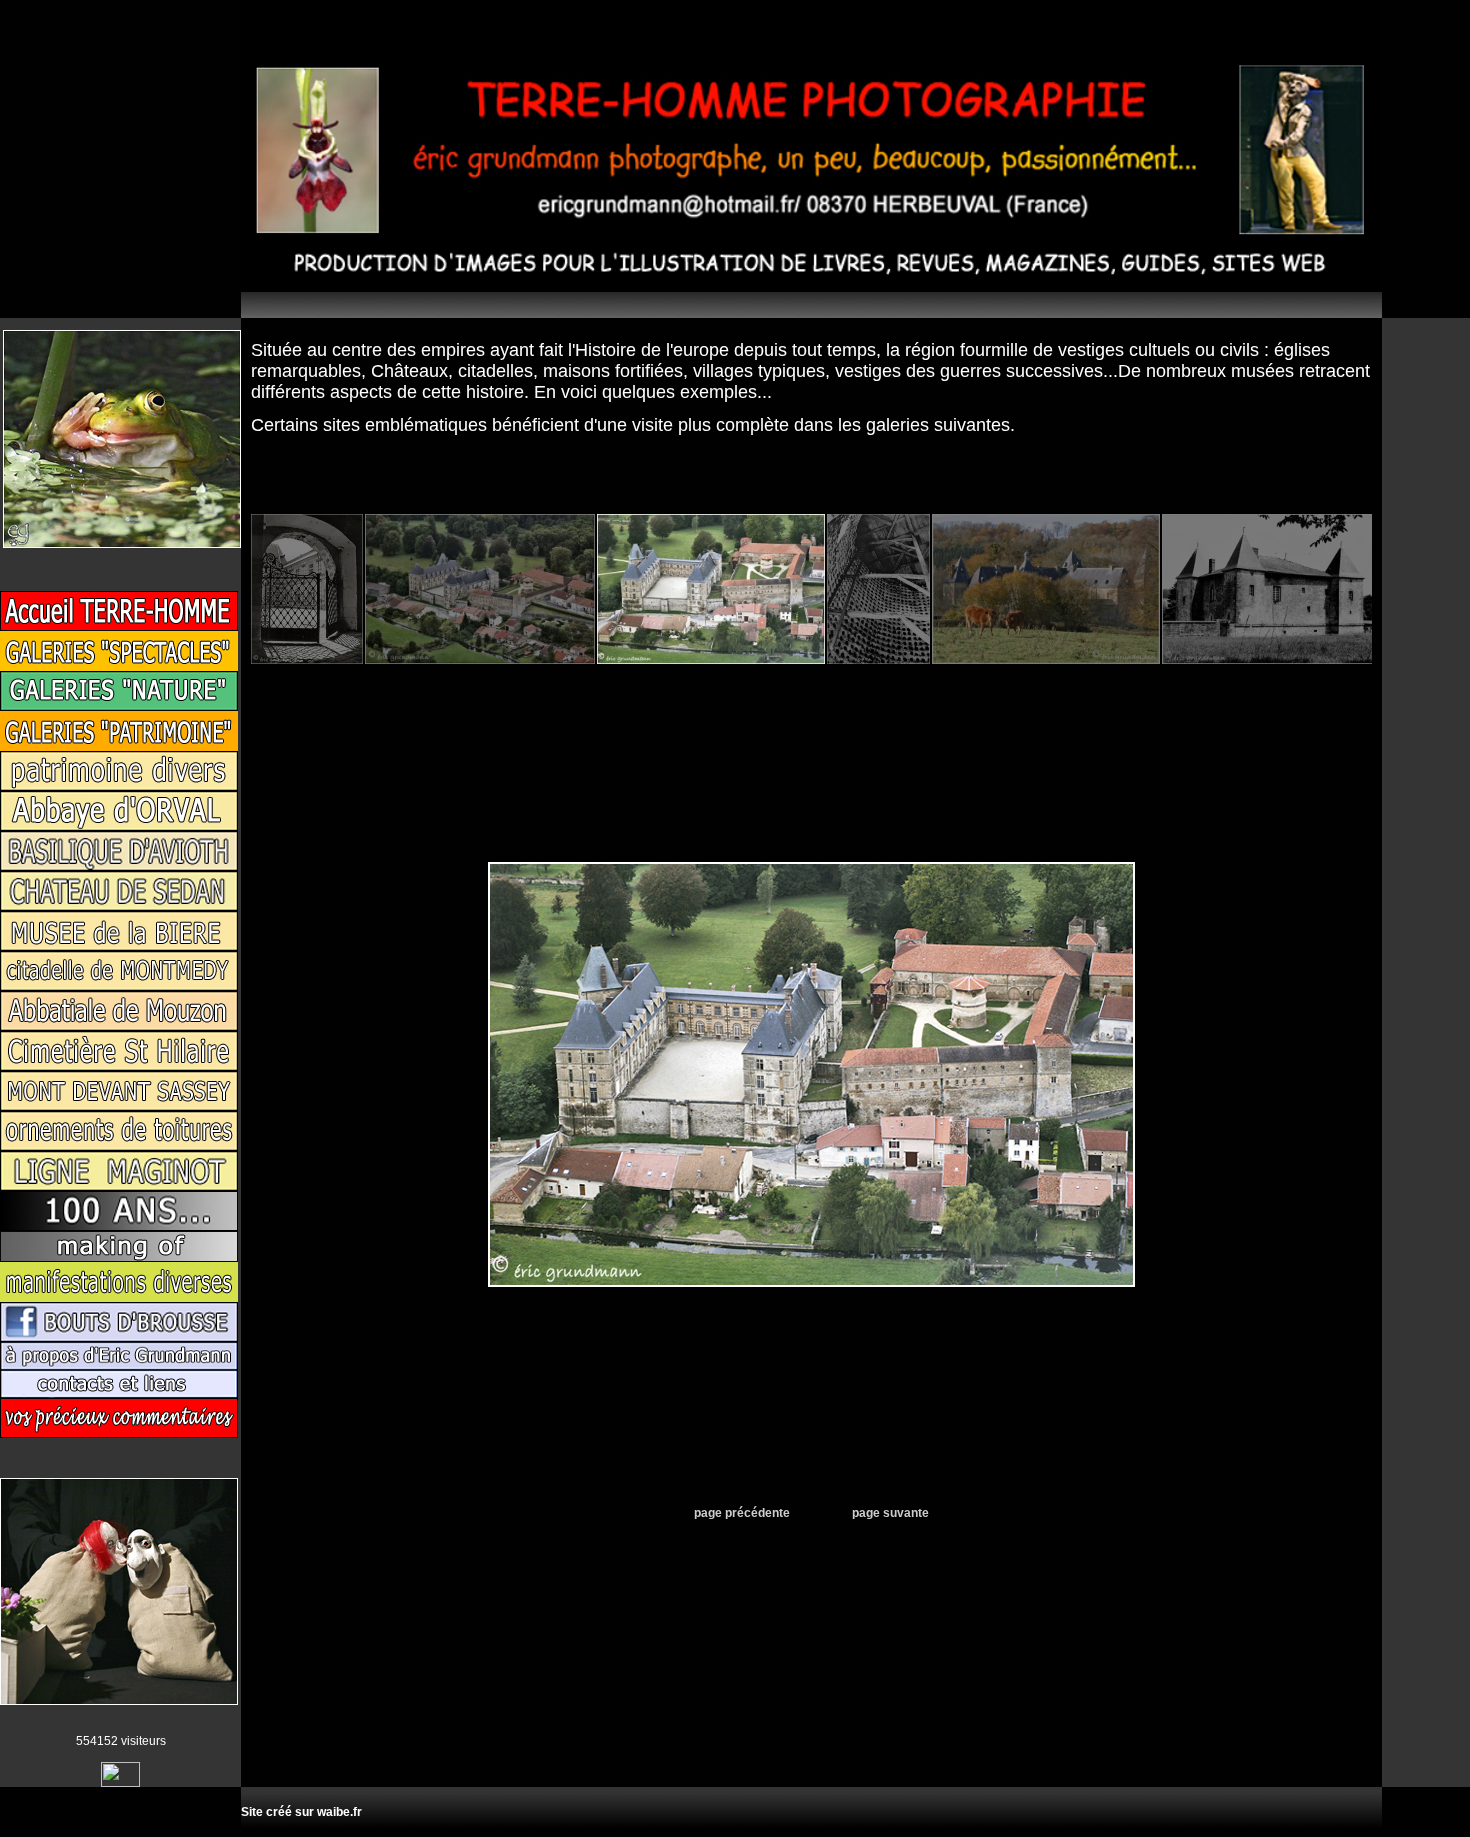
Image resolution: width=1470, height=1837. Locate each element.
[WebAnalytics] (120, 1783)
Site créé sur (301, 1812)
